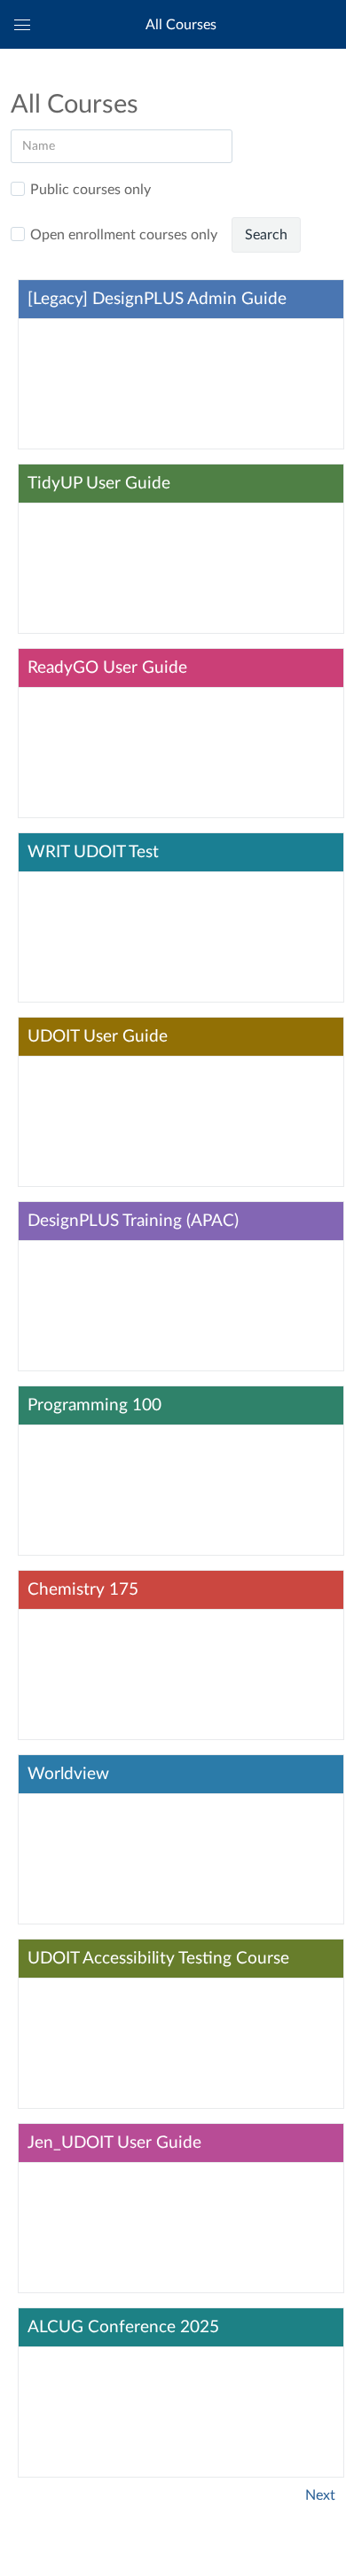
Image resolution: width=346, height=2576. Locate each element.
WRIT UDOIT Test (93, 852)
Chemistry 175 (83, 1590)
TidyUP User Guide (99, 484)
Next (320, 2495)
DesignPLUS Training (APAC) (133, 1221)
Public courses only (90, 190)
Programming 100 (94, 1405)
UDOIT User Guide (98, 1037)
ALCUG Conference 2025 (123, 2327)
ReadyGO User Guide (107, 668)
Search (266, 235)
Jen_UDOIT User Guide (114, 2143)
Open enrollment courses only (124, 235)
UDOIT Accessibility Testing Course (158, 1959)
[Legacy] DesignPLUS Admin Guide (157, 299)
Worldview (68, 1774)
